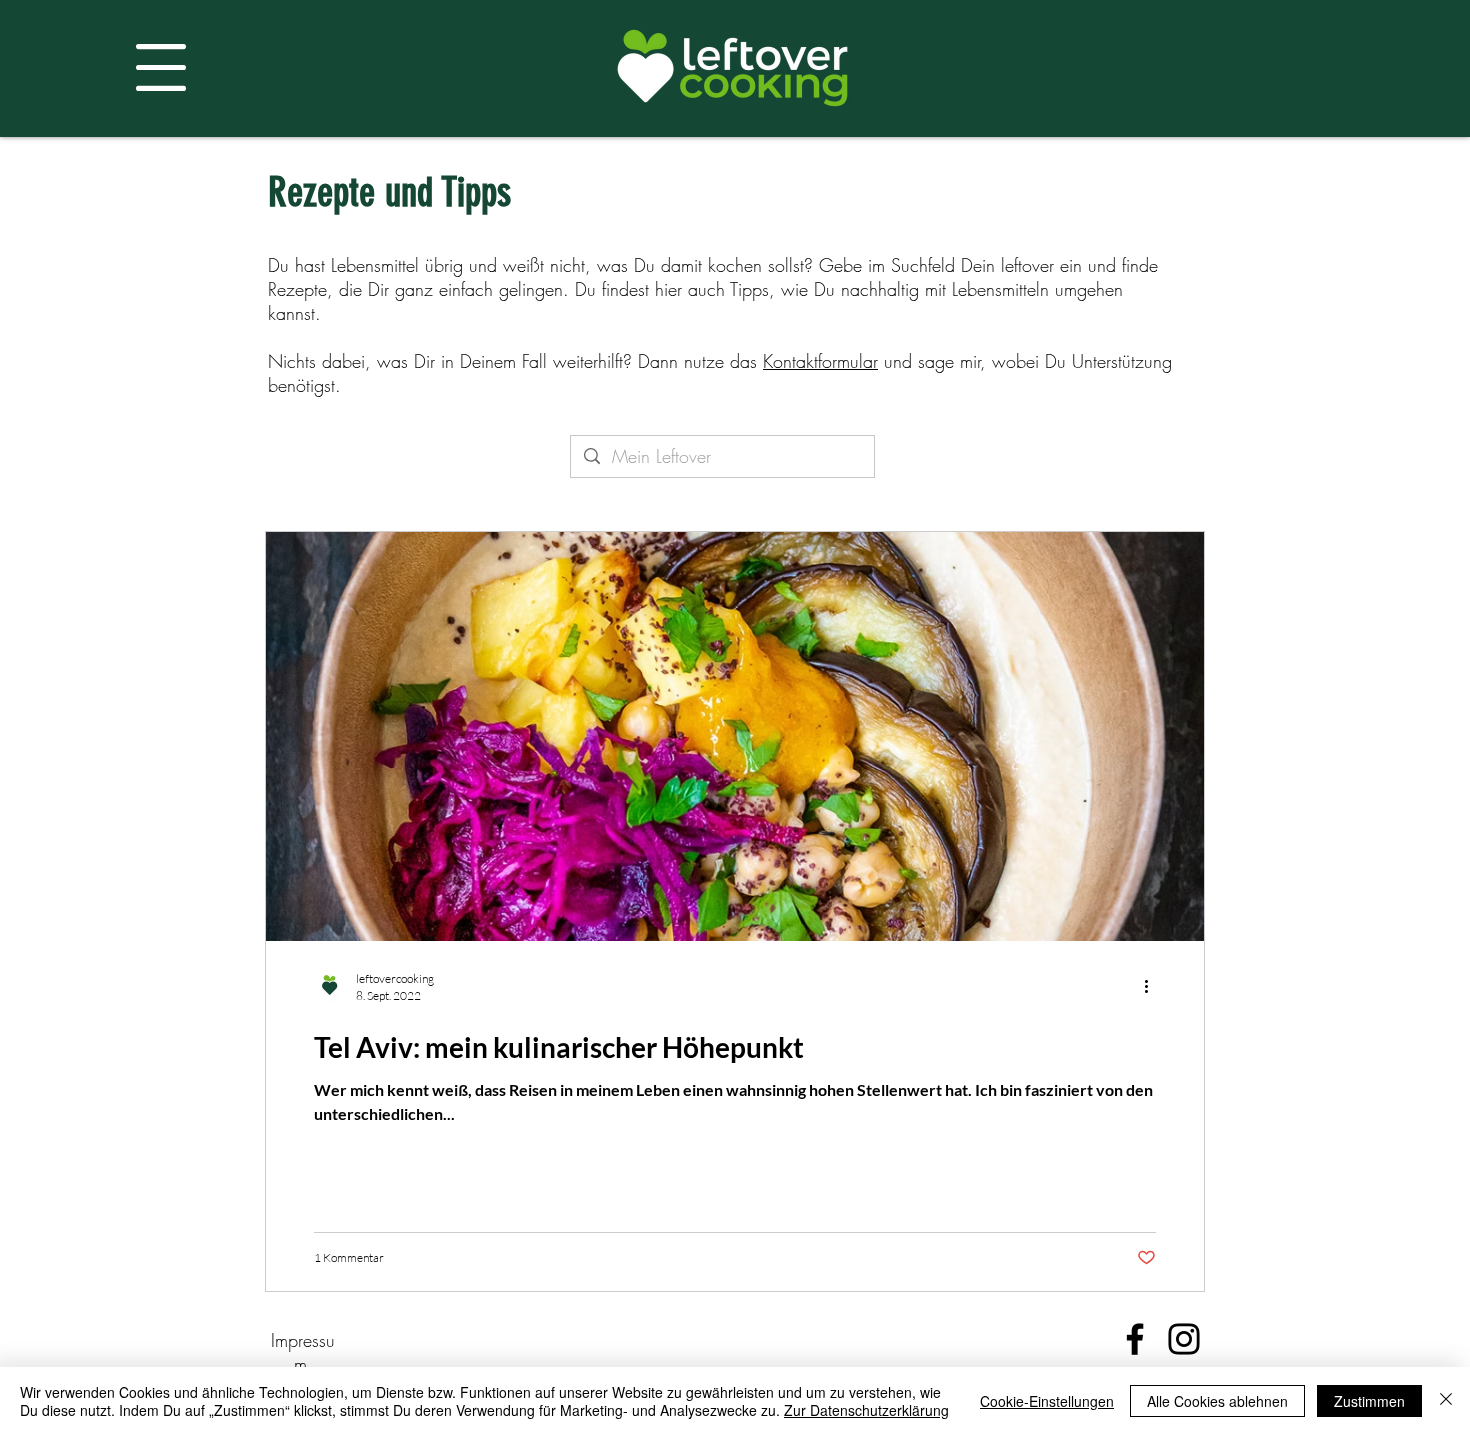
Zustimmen (1369, 1401)
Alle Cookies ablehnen (1217, 1401)
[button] (161, 67)
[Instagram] (1184, 1339)
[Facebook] (1135, 1339)
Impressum (303, 1352)
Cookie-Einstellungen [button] (1047, 1401)
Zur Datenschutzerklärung (866, 1410)
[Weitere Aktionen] (1153, 986)
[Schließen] (1446, 1401)
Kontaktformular (820, 361)
